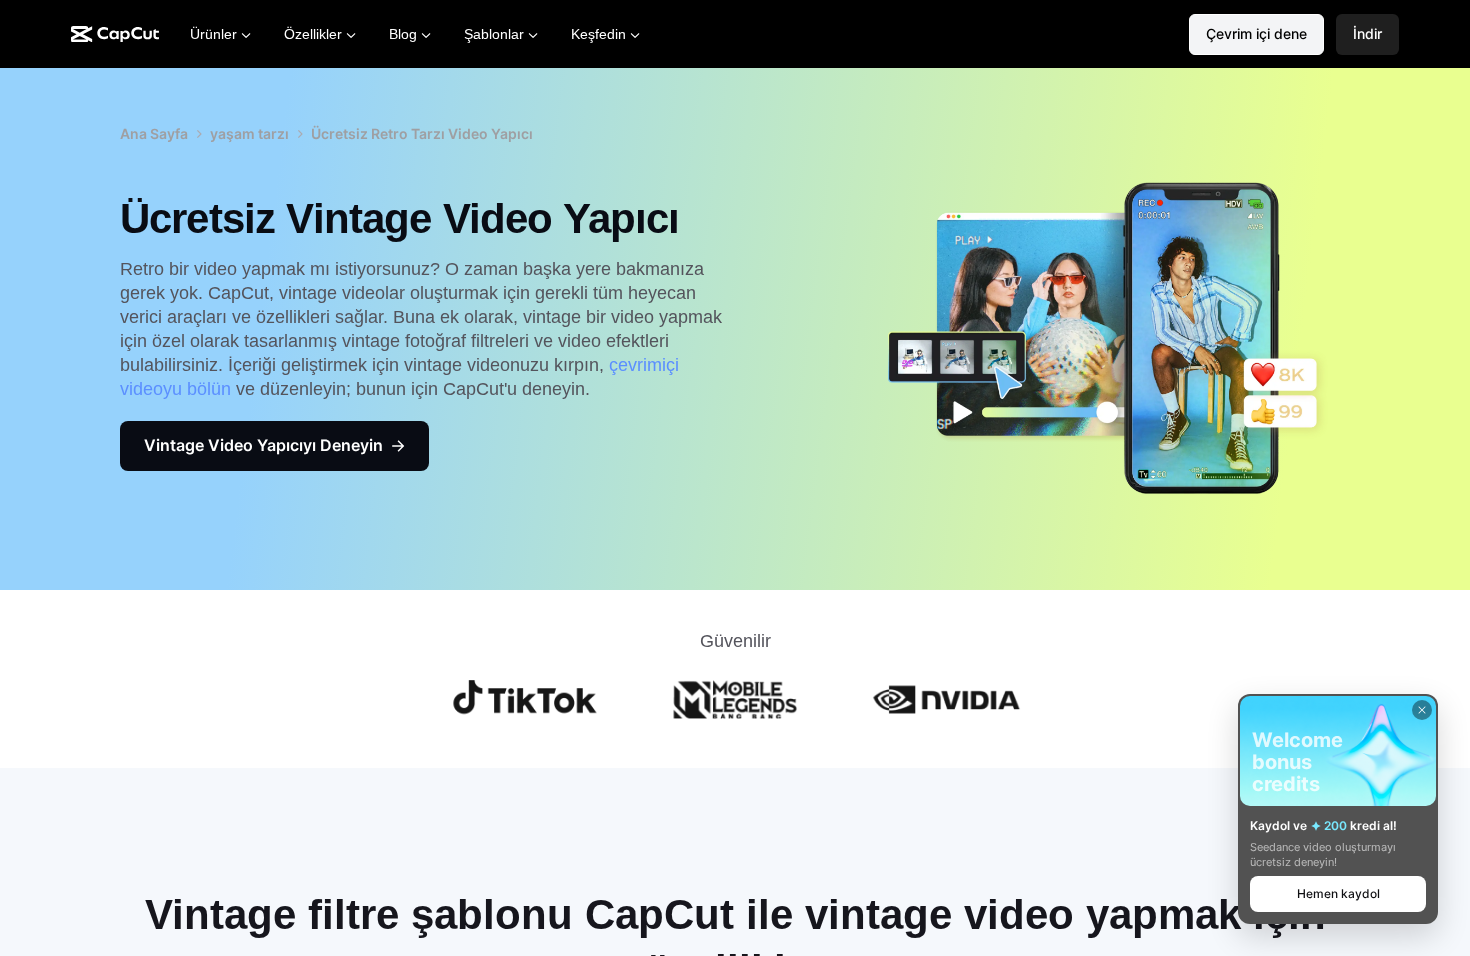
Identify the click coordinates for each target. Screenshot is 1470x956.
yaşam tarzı (249, 133)
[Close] (1422, 710)
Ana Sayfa (154, 133)
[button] (1367, 34)
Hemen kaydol (1338, 893)
